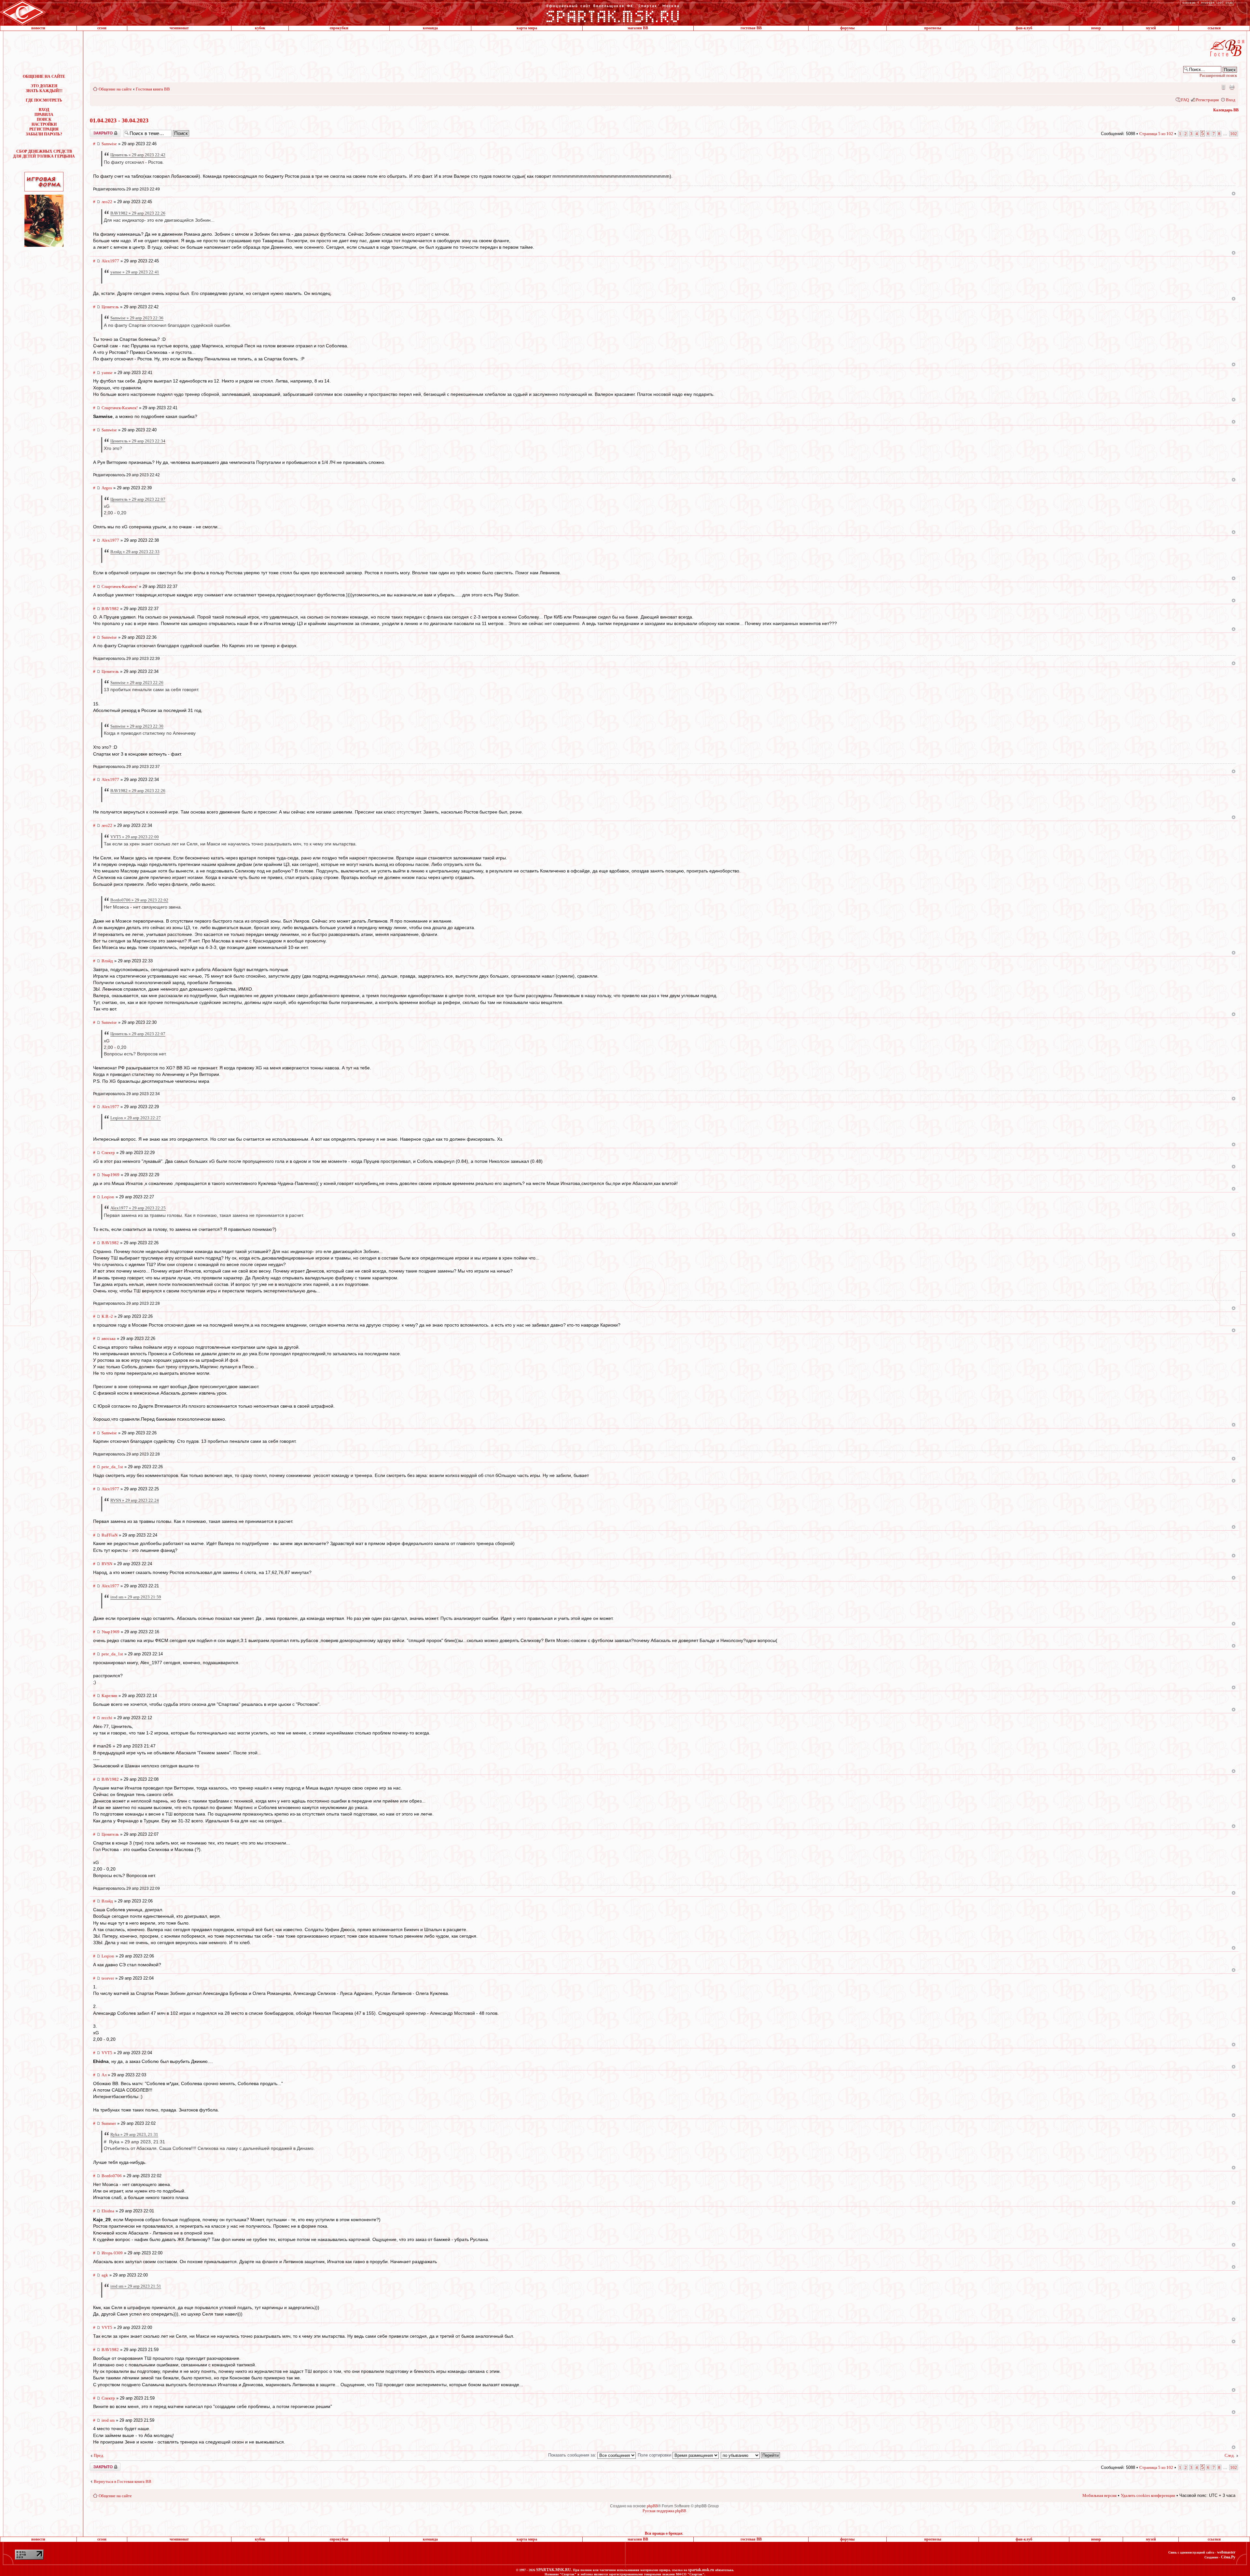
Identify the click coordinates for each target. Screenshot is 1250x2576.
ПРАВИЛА (44, 115)
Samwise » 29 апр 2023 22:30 (137, 726)
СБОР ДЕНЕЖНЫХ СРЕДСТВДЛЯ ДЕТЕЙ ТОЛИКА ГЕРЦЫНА (44, 154)
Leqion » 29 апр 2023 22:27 (136, 1118)
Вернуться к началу (1234, 194)
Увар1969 (111, 1175)
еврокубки (339, 28)
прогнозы (933, 28)
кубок (260, 28)
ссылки (1214, 28)
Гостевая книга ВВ (153, 89)
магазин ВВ (638, 28)
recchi (107, 1718)
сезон (102, 28)
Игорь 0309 (112, 2253)
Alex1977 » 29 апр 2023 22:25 (138, 1208)
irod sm (108, 2420)
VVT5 (107, 2053)
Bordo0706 (112, 2176)
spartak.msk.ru (701, 2570)
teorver (108, 1978)
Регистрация (1207, 100)
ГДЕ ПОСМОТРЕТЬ (44, 100)
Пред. (99, 2455)
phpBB (652, 2506)
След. (1230, 2455)
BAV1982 (110, 609)
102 (1234, 134)
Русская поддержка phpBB (664, 2511)
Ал (104, 2075)
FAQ (1185, 100)
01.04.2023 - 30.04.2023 (119, 120)
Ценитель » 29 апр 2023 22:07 (138, 499)
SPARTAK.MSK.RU (554, 2570)
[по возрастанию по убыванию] (751, 2455)
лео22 (107, 202)
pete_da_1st (112, 1467)
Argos (107, 488)
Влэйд (107, 961)
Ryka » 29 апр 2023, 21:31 (134, 2134)
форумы (847, 28)
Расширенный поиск (1218, 75)
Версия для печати (1232, 87)
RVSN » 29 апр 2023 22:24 (135, 1500)
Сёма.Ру (1228, 2557)
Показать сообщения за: (573, 2455)
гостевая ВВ (751, 28)
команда (430, 28)
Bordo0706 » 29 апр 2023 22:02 (139, 900)
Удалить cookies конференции (1148, 2495)
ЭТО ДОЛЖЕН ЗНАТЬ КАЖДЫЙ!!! (44, 88)
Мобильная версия (1223, 87)
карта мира (527, 28)
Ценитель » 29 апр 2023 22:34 (138, 441)
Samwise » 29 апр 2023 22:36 (137, 318)
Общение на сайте (115, 89)
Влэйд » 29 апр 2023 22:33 (135, 552)
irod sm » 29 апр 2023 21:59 (136, 1597)
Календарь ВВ (1226, 110)
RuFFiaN (110, 1535)
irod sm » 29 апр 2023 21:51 (136, 2286)
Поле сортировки (655, 2455)
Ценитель (110, 307)
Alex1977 (110, 261)
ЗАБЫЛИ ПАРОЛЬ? (44, 134)
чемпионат (179, 28)
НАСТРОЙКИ (44, 124)
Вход (1231, 100)
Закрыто (97, 131)
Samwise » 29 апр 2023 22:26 (137, 682)
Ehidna (108, 2211)
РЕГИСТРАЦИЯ (44, 129)
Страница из (1156, 134)
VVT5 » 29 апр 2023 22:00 (135, 837)
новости (38, 28)
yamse (107, 373)
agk (105, 2275)
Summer (109, 2123)
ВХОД (44, 110)
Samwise (109, 144)
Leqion (108, 1197)
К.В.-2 (107, 1316)
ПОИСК (44, 119)
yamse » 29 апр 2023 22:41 (135, 272)
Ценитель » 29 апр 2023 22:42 (138, 155)
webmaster (1226, 2552)
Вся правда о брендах (664, 2533)
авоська (109, 1338)
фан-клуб (1024, 28)
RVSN (107, 1564)
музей (1151, 28)
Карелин (109, 1696)
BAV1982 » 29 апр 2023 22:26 (138, 213)
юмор (1096, 28)
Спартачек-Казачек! (120, 408)
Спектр (108, 1153)
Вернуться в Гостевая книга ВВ (123, 2481)
